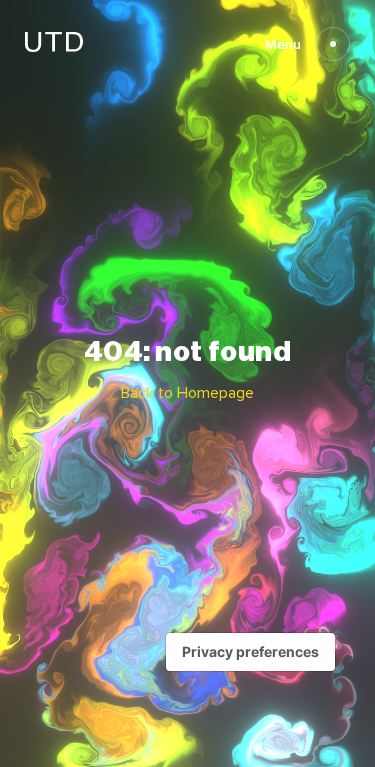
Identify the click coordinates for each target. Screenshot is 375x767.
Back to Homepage (187, 392)
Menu (283, 44)
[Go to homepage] (54, 46)
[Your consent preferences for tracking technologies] (250, 652)
